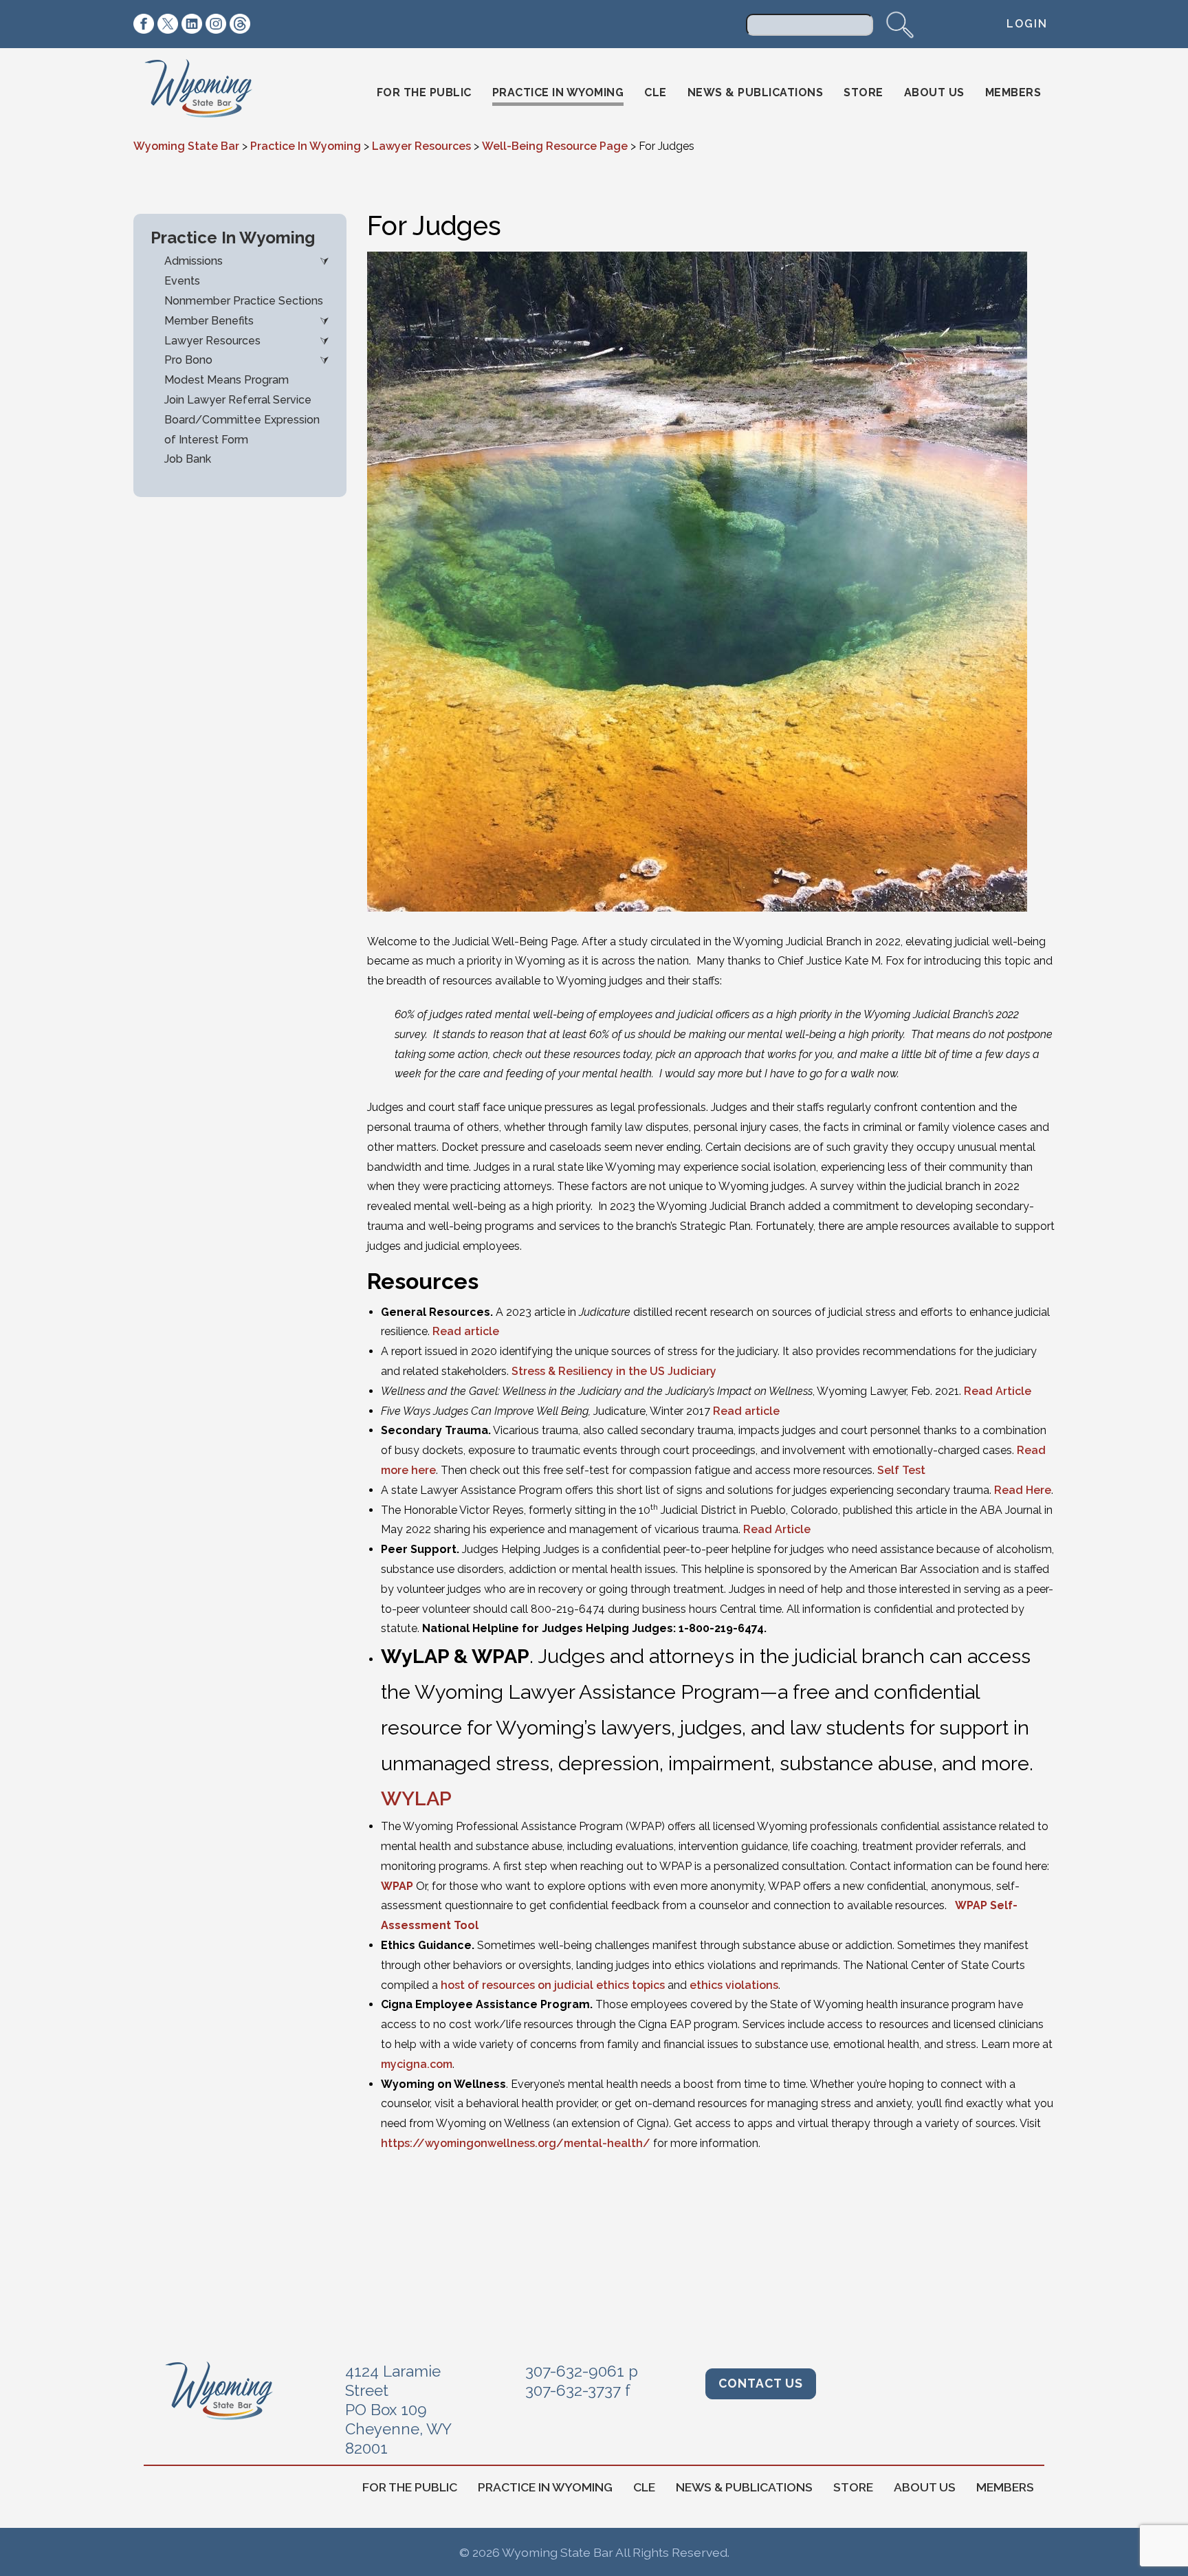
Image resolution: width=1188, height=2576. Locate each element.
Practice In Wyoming (558, 92)
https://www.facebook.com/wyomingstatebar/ (144, 24)
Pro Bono (188, 360)
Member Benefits (209, 321)
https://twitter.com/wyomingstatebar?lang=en (168, 24)
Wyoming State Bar (208, 93)
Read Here (1023, 1490)
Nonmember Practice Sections (244, 301)
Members (1013, 92)
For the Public (424, 92)
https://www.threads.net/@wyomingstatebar (240, 24)
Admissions (194, 261)
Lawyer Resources (212, 341)
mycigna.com (417, 2064)
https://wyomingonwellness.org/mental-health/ (516, 2143)
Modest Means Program (227, 380)
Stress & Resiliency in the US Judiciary (614, 1371)
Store (863, 92)
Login (1027, 24)
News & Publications (756, 92)
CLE (656, 92)
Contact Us (761, 2383)
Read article (466, 1331)
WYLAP (416, 1798)
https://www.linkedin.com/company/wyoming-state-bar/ (192, 24)
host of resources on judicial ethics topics (554, 1985)
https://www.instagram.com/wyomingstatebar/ (216, 24)
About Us (934, 92)
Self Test (901, 1470)
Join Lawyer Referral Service (238, 400)
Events (182, 281)
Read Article (998, 1391)
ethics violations (734, 1985)
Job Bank (188, 459)
